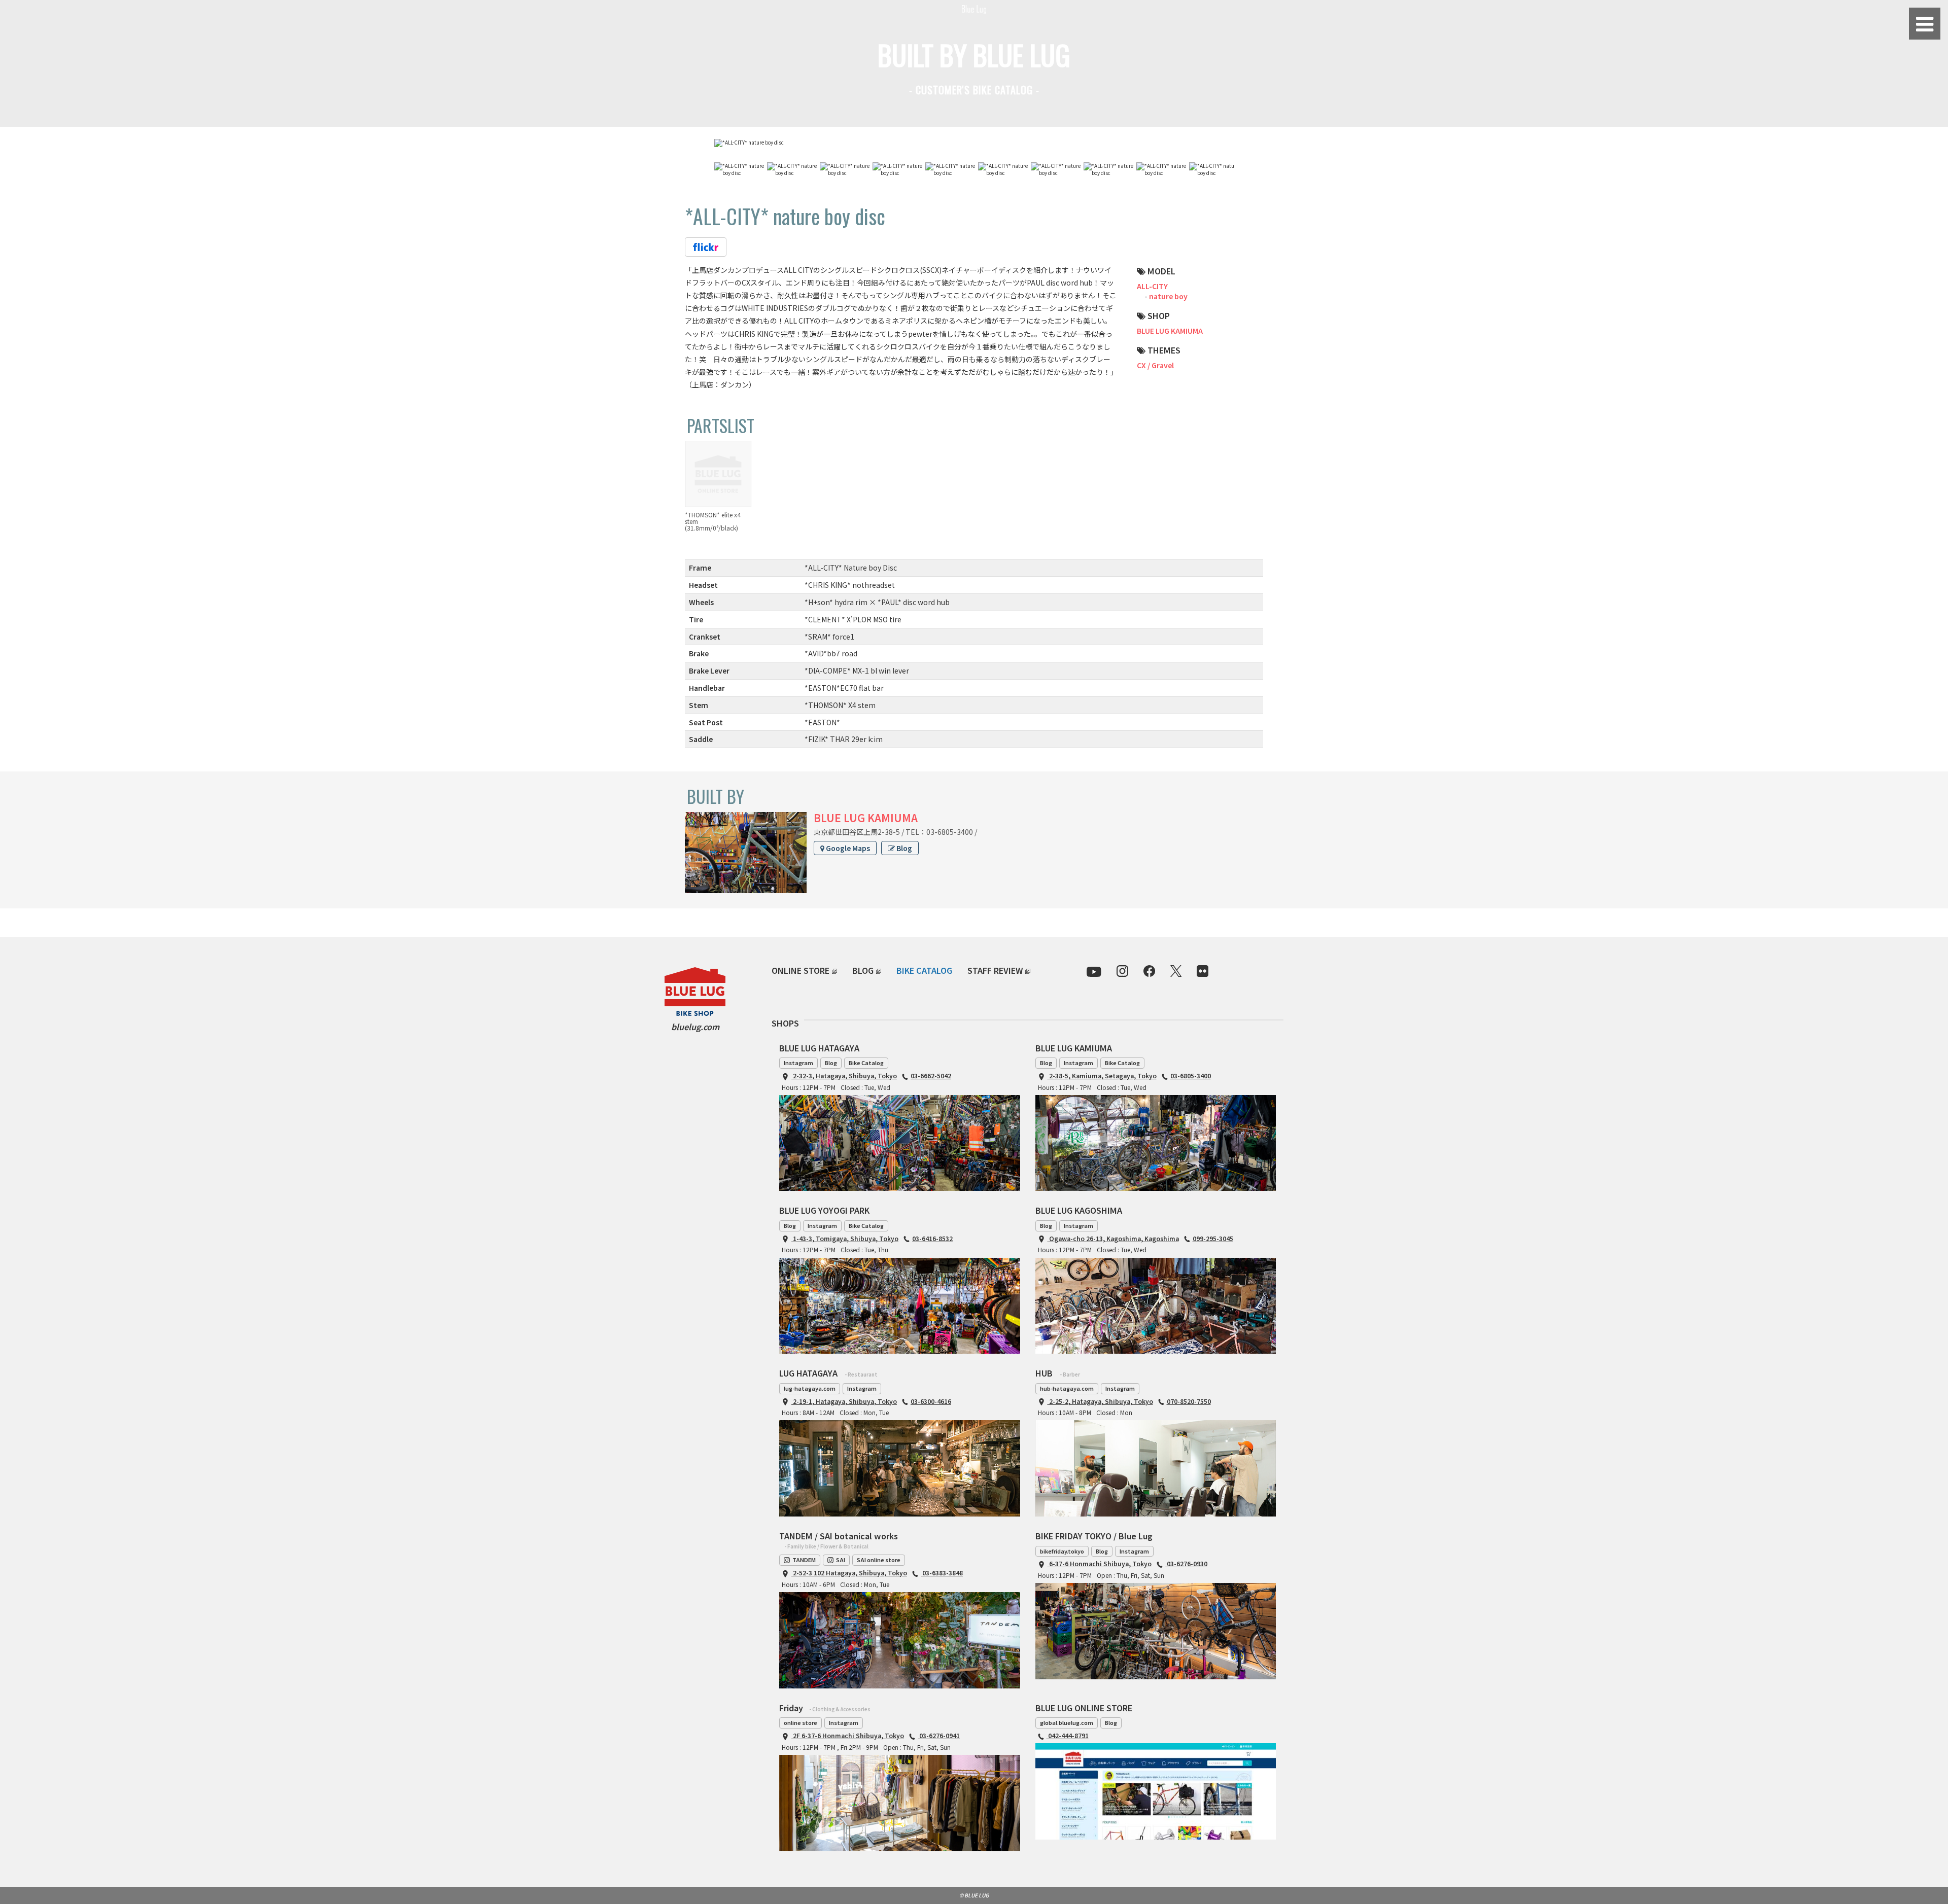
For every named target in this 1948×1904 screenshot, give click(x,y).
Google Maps (847, 848)
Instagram (798, 1063)
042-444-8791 (1068, 1735)
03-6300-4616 (931, 1401)
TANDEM (804, 1560)
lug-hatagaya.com (810, 1388)
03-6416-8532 (932, 1238)
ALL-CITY (1152, 286)
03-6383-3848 (942, 1573)
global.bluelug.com (1067, 1722)
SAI (841, 1560)
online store (801, 1722)
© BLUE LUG (974, 1895)
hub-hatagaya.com (1067, 1388)
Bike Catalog (866, 1063)
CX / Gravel (1155, 365)
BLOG (863, 970)
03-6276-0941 (939, 1735)
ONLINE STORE (801, 970)
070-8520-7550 (1189, 1401)
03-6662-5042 (931, 1076)
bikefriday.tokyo (1062, 1551)
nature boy (1168, 296)
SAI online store (879, 1560)
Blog (903, 848)
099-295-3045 (1213, 1238)
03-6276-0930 (1186, 1563)
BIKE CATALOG (924, 970)
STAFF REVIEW (995, 970)
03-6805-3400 (1191, 1076)
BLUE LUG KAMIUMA (1170, 331)
